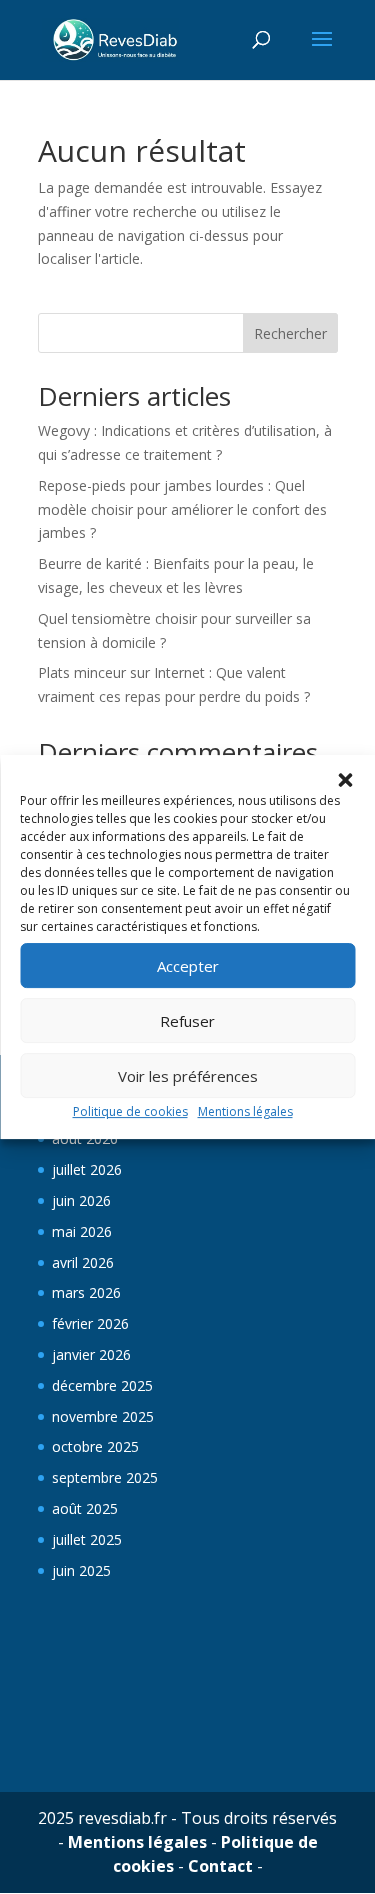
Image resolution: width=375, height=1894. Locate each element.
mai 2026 (82, 1231)
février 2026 (90, 1323)
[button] (345, 780)
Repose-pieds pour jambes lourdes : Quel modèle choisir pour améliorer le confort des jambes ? (182, 509)
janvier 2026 (91, 1354)
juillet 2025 (87, 1539)
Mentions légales (245, 1111)
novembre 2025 (103, 1416)
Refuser (187, 1021)
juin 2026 (81, 1200)
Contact (220, 1866)
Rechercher (290, 333)
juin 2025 (81, 1570)
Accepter (188, 966)
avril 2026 (83, 1262)
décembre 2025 (102, 1385)
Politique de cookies (130, 1111)
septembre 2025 (105, 1477)
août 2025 (85, 1508)
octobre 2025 (95, 1446)
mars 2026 (86, 1292)
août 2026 (85, 1138)
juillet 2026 (87, 1169)
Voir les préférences (188, 1076)
